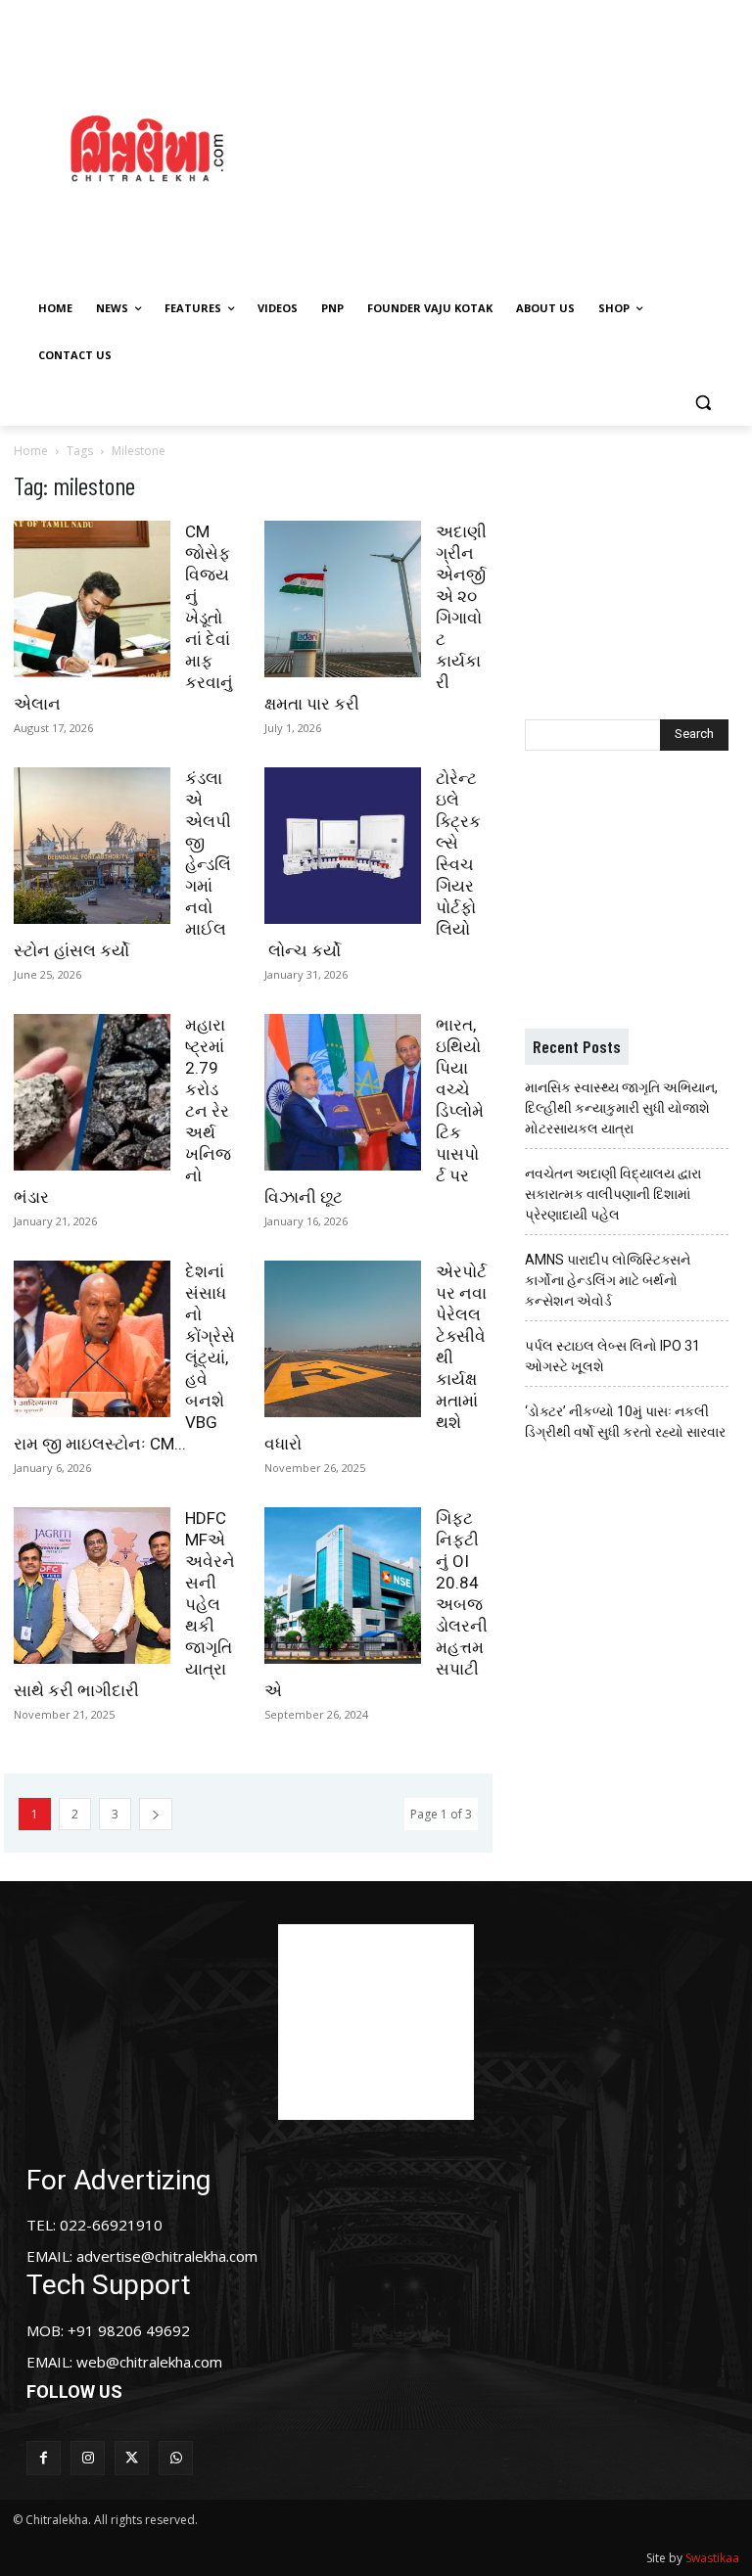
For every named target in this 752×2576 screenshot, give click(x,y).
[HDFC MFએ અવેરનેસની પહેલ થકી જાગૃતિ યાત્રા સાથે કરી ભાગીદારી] (92, 1586)
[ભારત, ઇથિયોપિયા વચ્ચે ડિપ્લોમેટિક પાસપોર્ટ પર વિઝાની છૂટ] (343, 1092)
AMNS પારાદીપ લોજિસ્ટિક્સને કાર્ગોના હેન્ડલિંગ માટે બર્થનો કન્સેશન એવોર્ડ (608, 1280)
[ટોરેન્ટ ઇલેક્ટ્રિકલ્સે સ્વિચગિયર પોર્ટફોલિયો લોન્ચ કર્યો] (343, 846)
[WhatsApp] (176, 2458)
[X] (132, 2458)
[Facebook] (44, 2458)
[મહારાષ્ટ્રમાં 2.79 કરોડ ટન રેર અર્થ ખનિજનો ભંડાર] (92, 1092)
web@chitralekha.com (149, 2362)
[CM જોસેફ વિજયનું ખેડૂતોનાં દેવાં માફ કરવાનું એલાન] (92, 599)
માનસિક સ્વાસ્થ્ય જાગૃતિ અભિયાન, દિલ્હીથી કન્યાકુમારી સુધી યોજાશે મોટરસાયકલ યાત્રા (621, 1108)
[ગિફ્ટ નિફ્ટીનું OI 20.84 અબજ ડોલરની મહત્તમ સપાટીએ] (343, 1586)
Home (31, 451)
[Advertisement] (524, 146)
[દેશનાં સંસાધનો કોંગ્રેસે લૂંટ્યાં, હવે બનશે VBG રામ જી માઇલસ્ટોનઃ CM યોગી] (92, 1339)
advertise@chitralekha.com (167, 2256)
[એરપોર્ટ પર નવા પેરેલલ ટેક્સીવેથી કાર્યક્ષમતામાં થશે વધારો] (343, 1339)
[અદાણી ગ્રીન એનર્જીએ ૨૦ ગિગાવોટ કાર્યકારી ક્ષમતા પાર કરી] (343, 599)
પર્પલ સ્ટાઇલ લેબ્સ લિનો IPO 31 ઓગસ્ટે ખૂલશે (612, 1356)
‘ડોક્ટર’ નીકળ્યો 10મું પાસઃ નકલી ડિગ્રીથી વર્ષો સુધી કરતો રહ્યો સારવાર (625, 1422)
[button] (703, 403)
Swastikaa (712, 2558)
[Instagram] (88, 2458)
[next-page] (156, 1814)
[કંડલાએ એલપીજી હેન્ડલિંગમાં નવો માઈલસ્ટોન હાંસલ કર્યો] (92, 846)
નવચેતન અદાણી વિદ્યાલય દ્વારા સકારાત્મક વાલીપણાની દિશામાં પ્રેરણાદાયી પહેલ (613, 1194)
